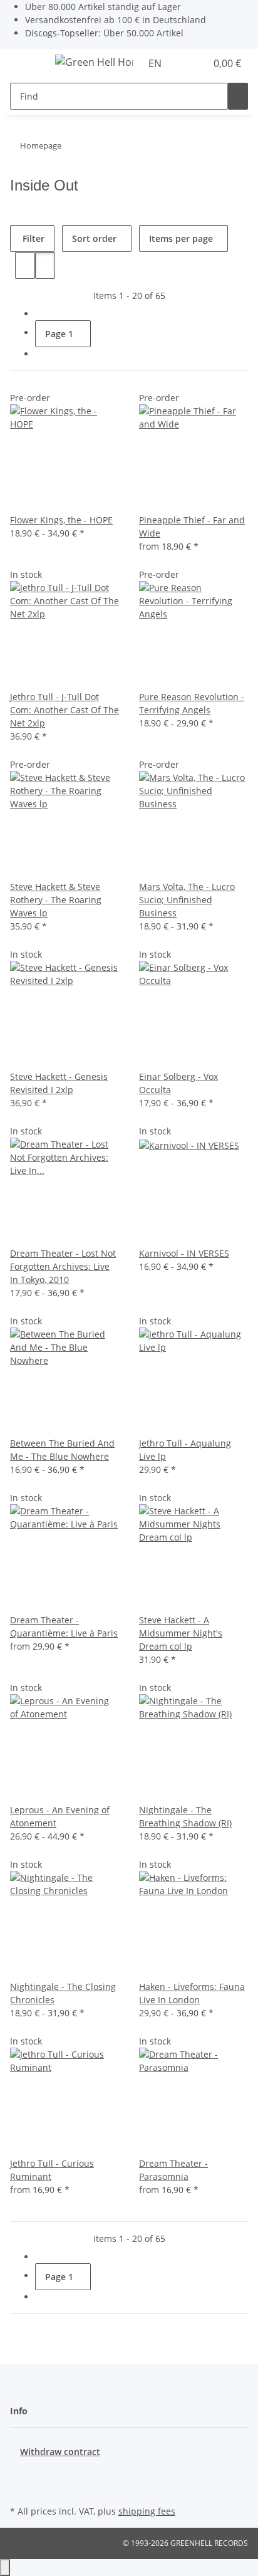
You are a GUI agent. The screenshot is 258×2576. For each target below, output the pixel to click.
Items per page (181, 238)
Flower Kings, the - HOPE (61, 520)
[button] (183, 63)
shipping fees (147, 2511)
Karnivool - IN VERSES (184, 1253)
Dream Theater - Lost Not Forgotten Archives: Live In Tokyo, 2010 (63, 1266)
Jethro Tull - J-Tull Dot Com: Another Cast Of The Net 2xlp (64, 710)
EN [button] (156, 63)
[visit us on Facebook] (20, 2473)
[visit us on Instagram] (20, 2488)
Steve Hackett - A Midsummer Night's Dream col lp (181, 1633)
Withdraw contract (60, 2452)
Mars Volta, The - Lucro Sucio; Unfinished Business (187, 900)
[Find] (238, 96)
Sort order (94, 238)
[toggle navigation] (26, 64)
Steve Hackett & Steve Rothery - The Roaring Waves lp (56, 900)
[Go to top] (5, 2568)
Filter (32, 238)
